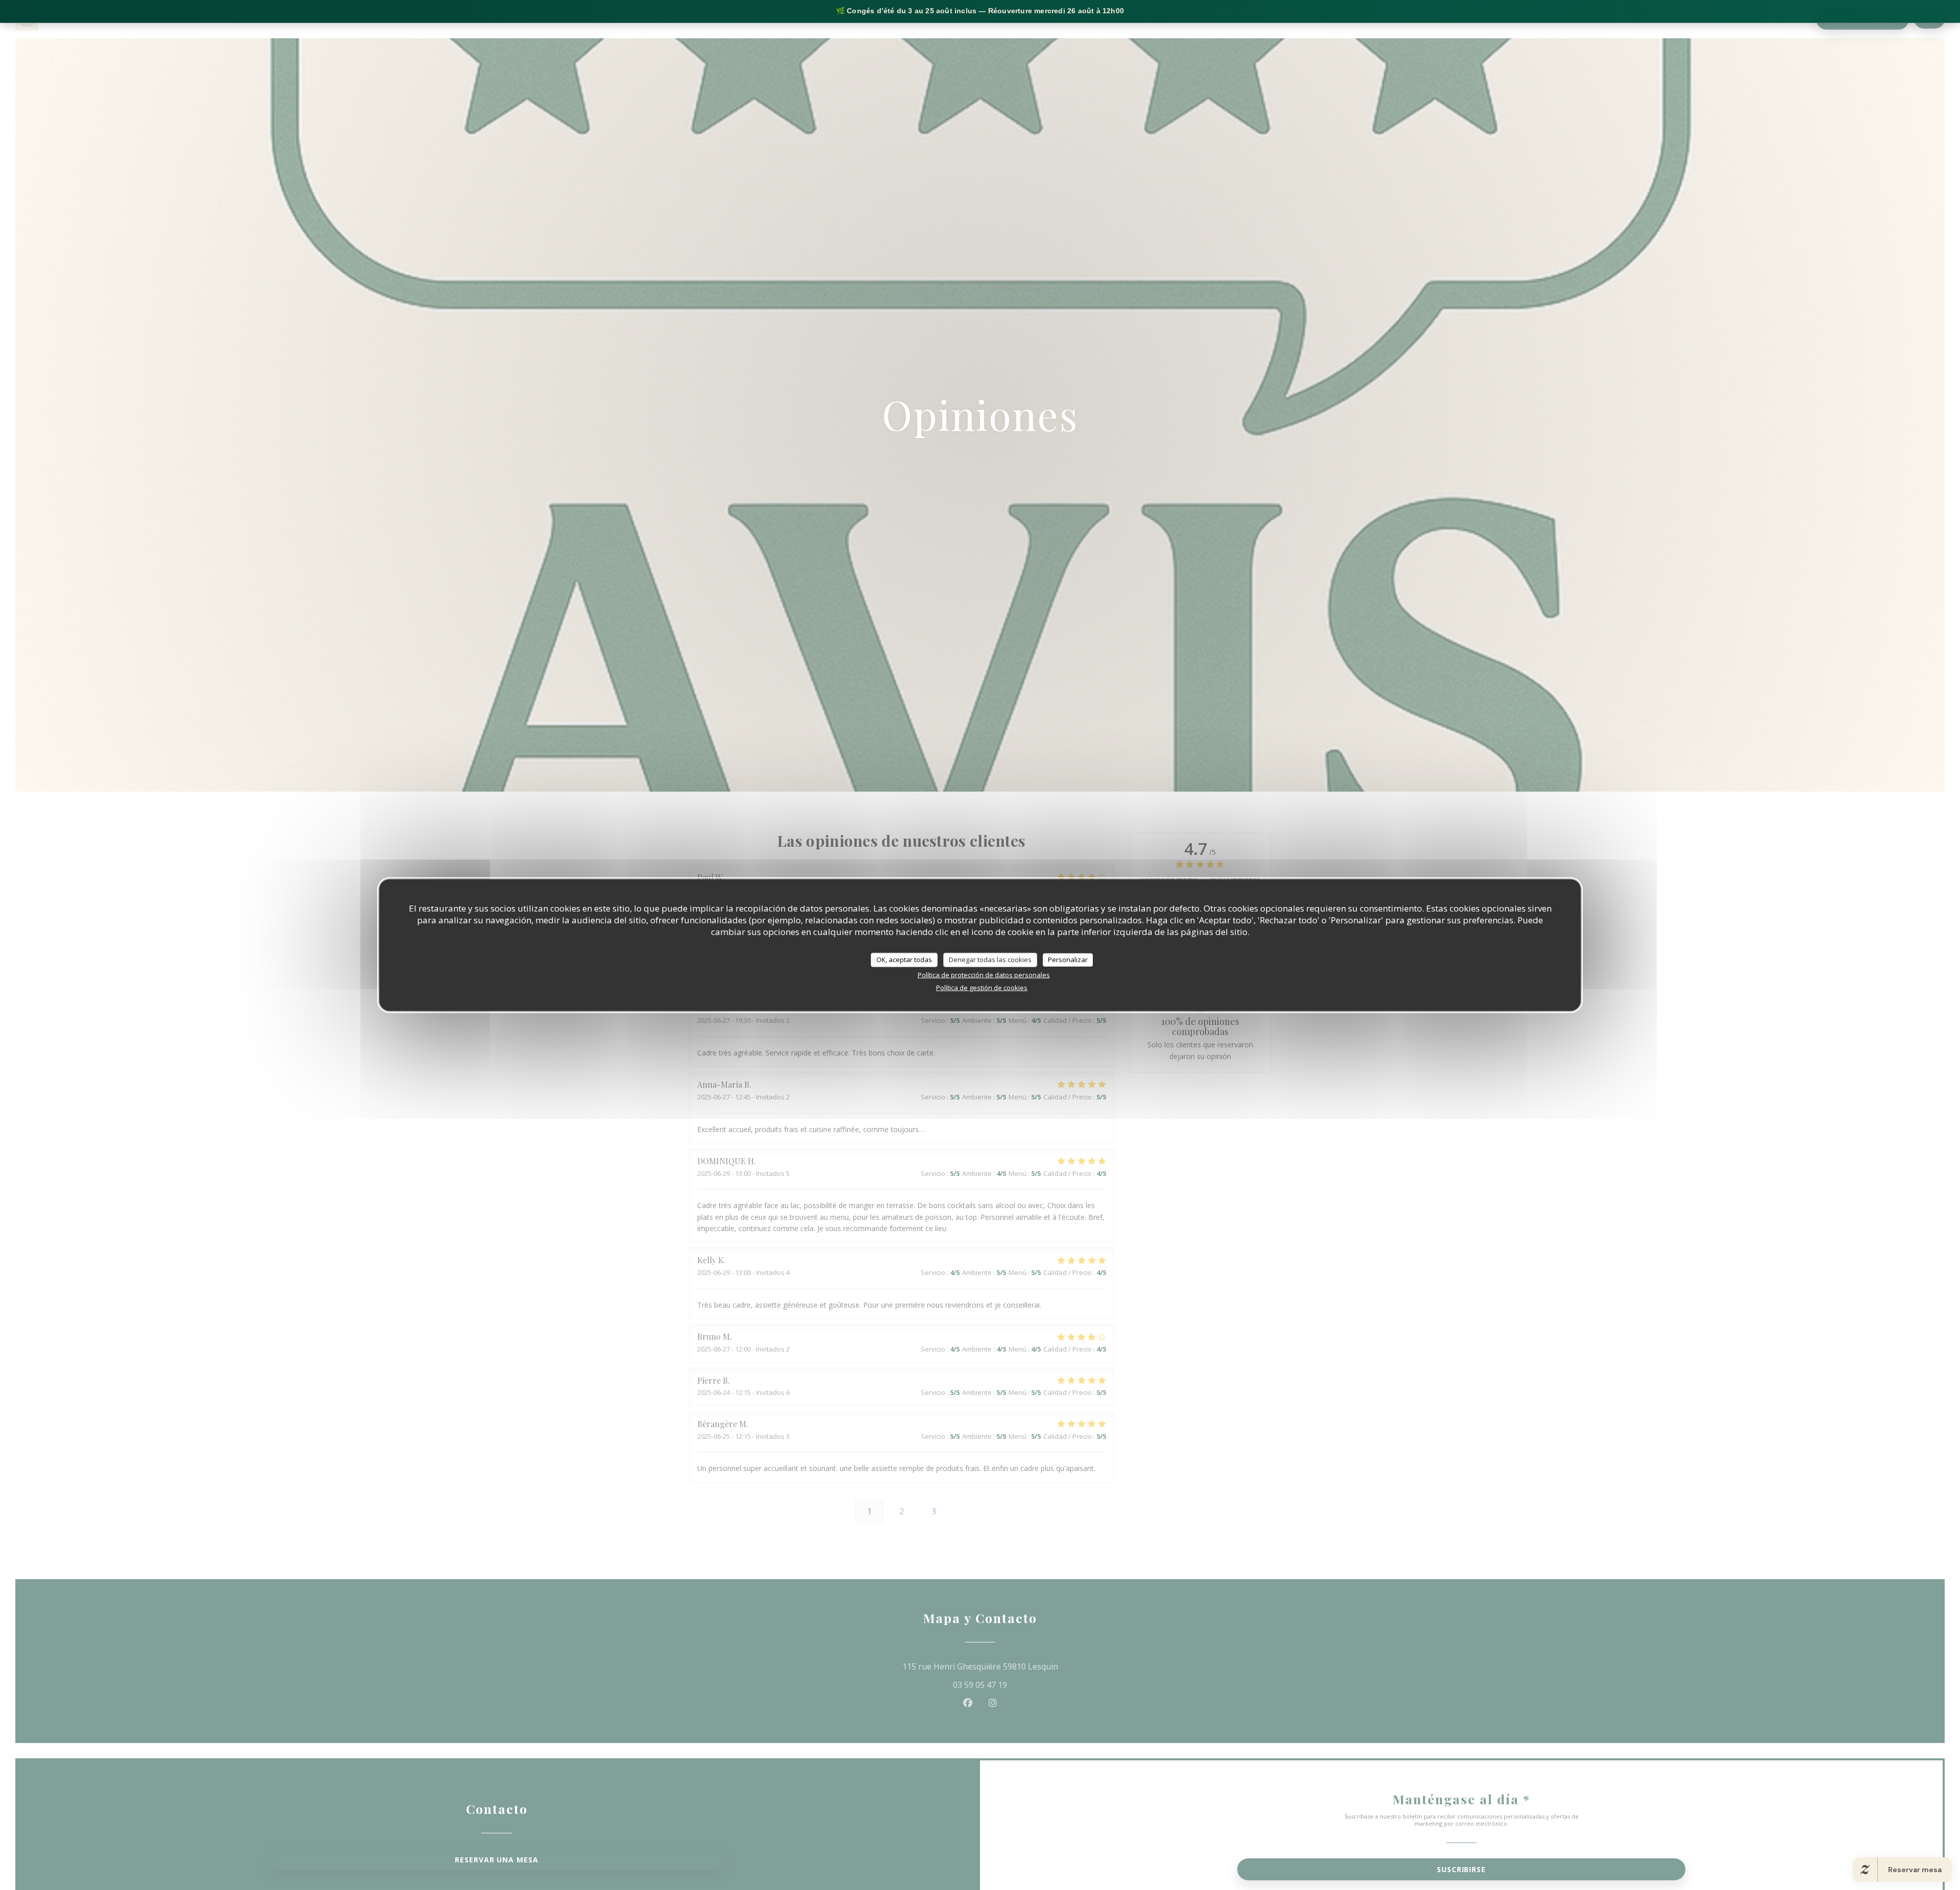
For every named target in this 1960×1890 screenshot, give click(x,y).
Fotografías (1643, 19)
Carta (1595, 19)
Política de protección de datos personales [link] (984, 974)
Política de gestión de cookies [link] (982, 987)
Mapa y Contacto (1780, 19)
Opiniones (1697, 19)
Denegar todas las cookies (990, 959)
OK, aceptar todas (904, 959)
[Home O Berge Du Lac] (27, 19)
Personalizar (1068, 959)
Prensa (1732, 19)
